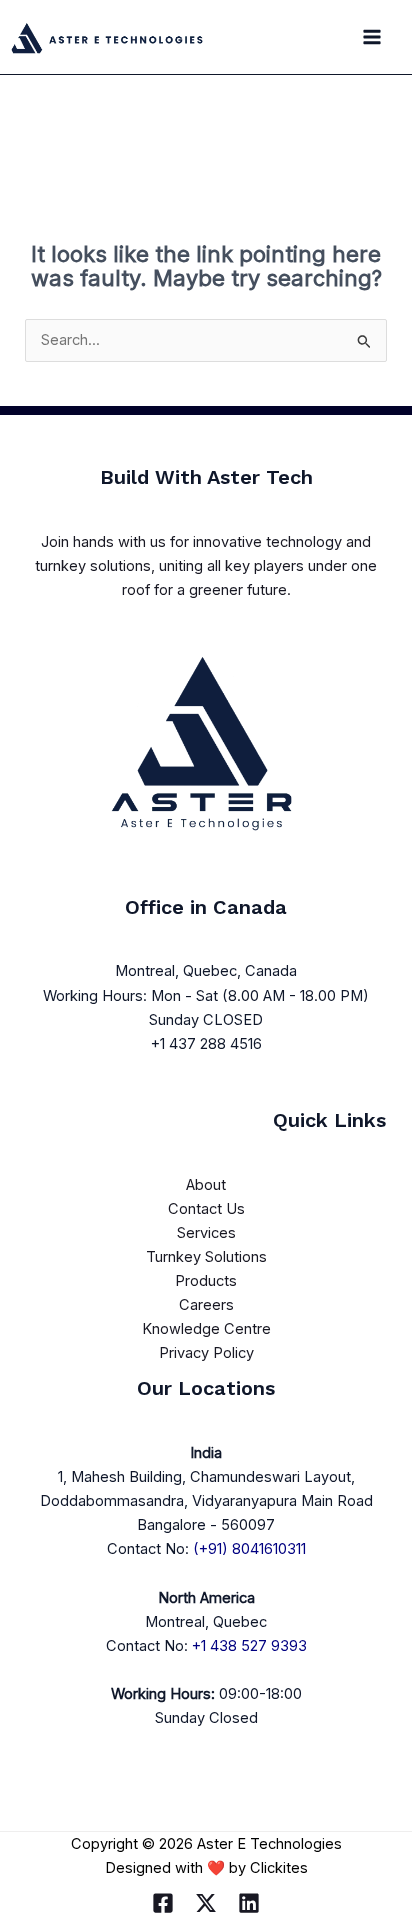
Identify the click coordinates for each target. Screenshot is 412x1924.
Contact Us (206, 1209)
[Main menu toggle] (372, 37)
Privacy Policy (206, 1353)
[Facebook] (163, 1903)
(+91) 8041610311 (249, 1549)
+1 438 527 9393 (249, 1646)
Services (206, 1233)
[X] (206, 1903)
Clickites (279, 1868)
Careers (206, 1305)
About (206, 1185)
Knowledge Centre (206, 1329)
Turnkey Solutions (206, 1257)
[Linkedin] (249, 1903)
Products (206, 1281)
